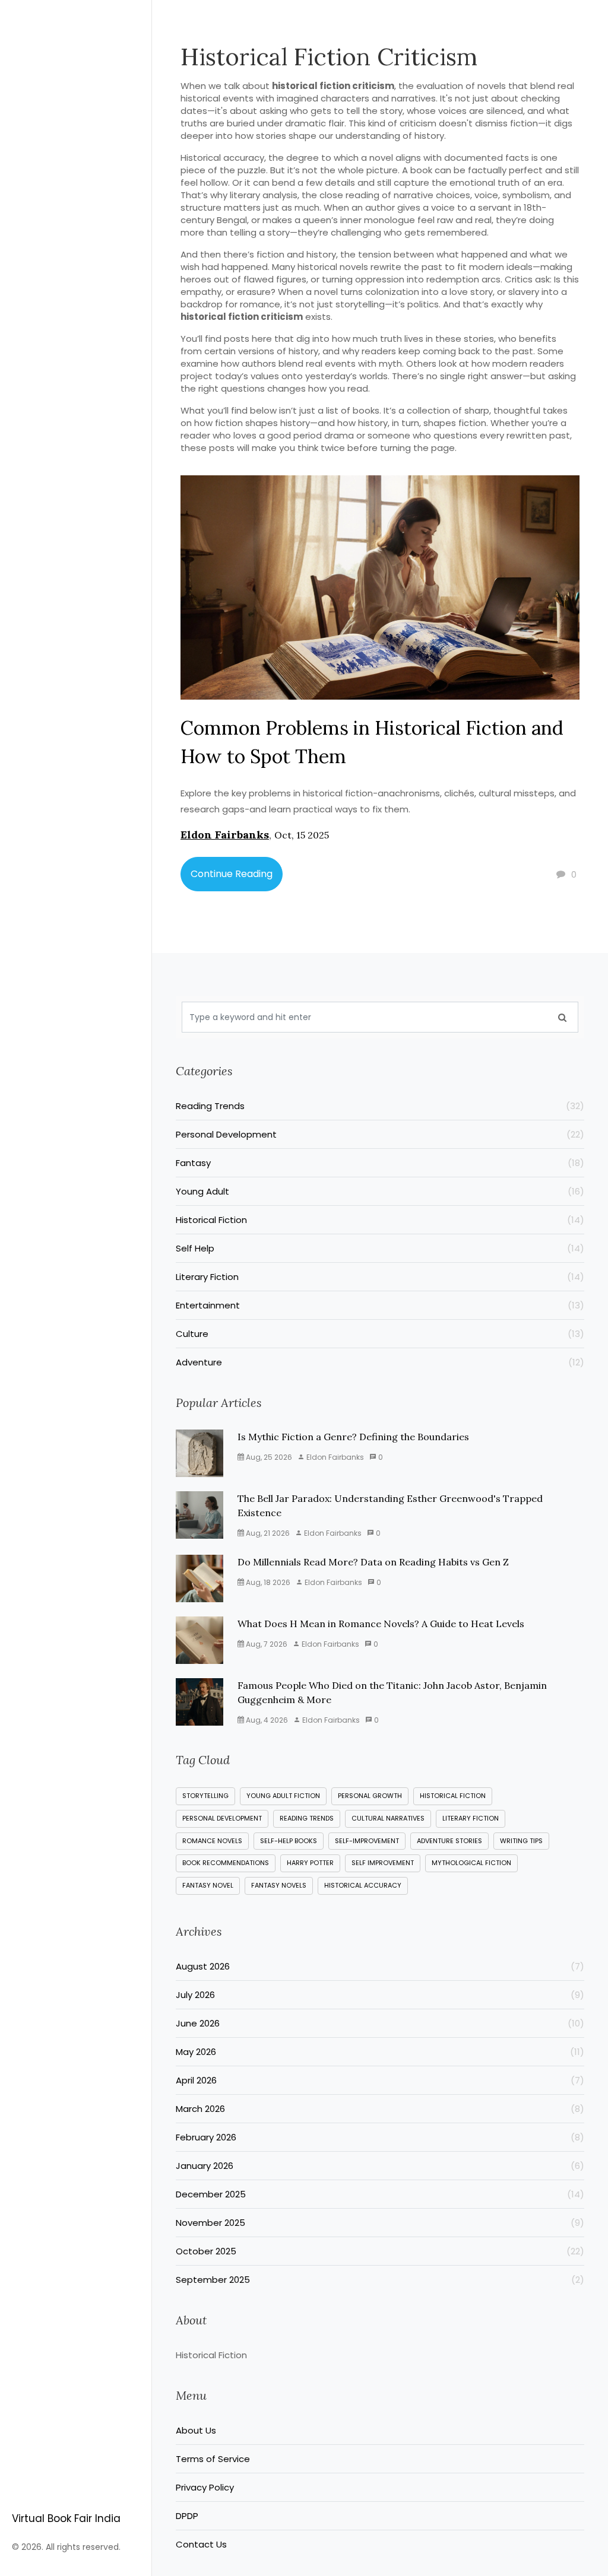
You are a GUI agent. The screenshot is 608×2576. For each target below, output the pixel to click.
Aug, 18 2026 (267, 1582)
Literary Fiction (380, 1277)
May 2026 (380, 2052)
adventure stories (449, 1841)
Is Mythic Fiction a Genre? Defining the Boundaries (353, 1437)
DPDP (187, 2516)
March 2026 (380, 2109)
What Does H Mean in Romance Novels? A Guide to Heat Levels (381, 1624)
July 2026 (380, 1995)
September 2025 (380, 2280)
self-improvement (367, 1841)
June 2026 (380, 2023)
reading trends (307, 1818)
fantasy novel (208, 1885)
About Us (196, 2430)
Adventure (380, 1362)
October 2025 (380, 2251)
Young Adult (380, 1191)
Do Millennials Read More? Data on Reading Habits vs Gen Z (373, 1562)
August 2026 (380, 1966)
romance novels (212, 1841)
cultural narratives (388, 1818)
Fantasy (380, 1163)
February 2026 (380, 2137)
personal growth (370, 1796)
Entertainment (380, 1305)
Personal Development (380, 1134)
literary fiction (471, 1818)
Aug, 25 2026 (268, 1457)
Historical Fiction (380, 1220)
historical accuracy (363, 1885)
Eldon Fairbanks (225, 835)
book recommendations (226, 1863)
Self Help (380, 1248)
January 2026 (380, 2166)
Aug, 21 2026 (267, 1533)
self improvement (383, 1863)
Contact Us (201, 2544)
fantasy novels (279, 1885)
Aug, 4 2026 (266, 1720)
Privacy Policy (205, 2487)
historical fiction (453, 1796)
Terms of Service (213, 2459)
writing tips (521, 1841)
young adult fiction (283, 1796)
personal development (222, 1818)
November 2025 (380, 2223)
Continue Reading (232, 874)
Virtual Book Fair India (66, 2518)
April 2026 (380, 2080)
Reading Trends (380, 1106)
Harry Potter (310, 1863)
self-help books (289, 1841)
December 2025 (380, 2194)
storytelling (205, 1796)
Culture (380, 1334)
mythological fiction (471, 1863)
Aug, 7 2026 (266, 1644)
